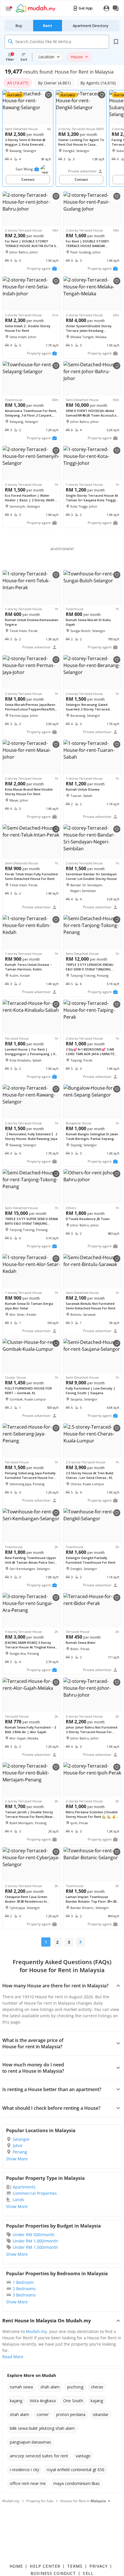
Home (16, 2566)
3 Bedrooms (24, 2295)
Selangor (21, 2139)
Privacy (98, 2566)
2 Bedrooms (24, 2289)
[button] (37, 169)
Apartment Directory (91, 26)
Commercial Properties (35, 2193)
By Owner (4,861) (54, 83)
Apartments (24, 2187)
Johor (18, 2146)
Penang (20, 2152)
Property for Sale (40, 2501)
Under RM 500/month (34, 2235)
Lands (18, 2200)
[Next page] (80, 1942)
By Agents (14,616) (98, 83)
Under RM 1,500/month (35, 2247)
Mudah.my (36, 2331)
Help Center (45, 2566)
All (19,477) (18, 83)
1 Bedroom (23, 2282)
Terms (75, 2566)
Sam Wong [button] (24, 169)
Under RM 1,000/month (35, 2241)
